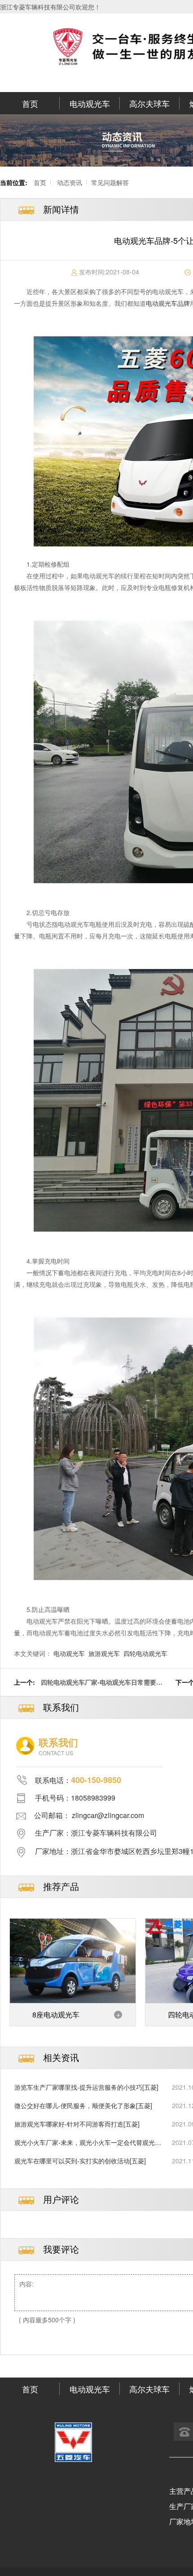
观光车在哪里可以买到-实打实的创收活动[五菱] (80, 2161)
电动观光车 (90, 103)
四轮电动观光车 (145, 1653)
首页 (30, 103)
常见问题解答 (110, 182)
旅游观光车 (104, 1653)
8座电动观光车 (56, 2015)
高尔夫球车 (149, 103)
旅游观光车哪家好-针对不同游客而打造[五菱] (77, 2124)
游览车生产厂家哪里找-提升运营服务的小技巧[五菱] (86, 2087)
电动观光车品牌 (168, 303)
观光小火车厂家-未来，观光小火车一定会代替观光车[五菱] (88, 2142)
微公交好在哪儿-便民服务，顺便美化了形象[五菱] (83, 2105)
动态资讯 (70, 182)
